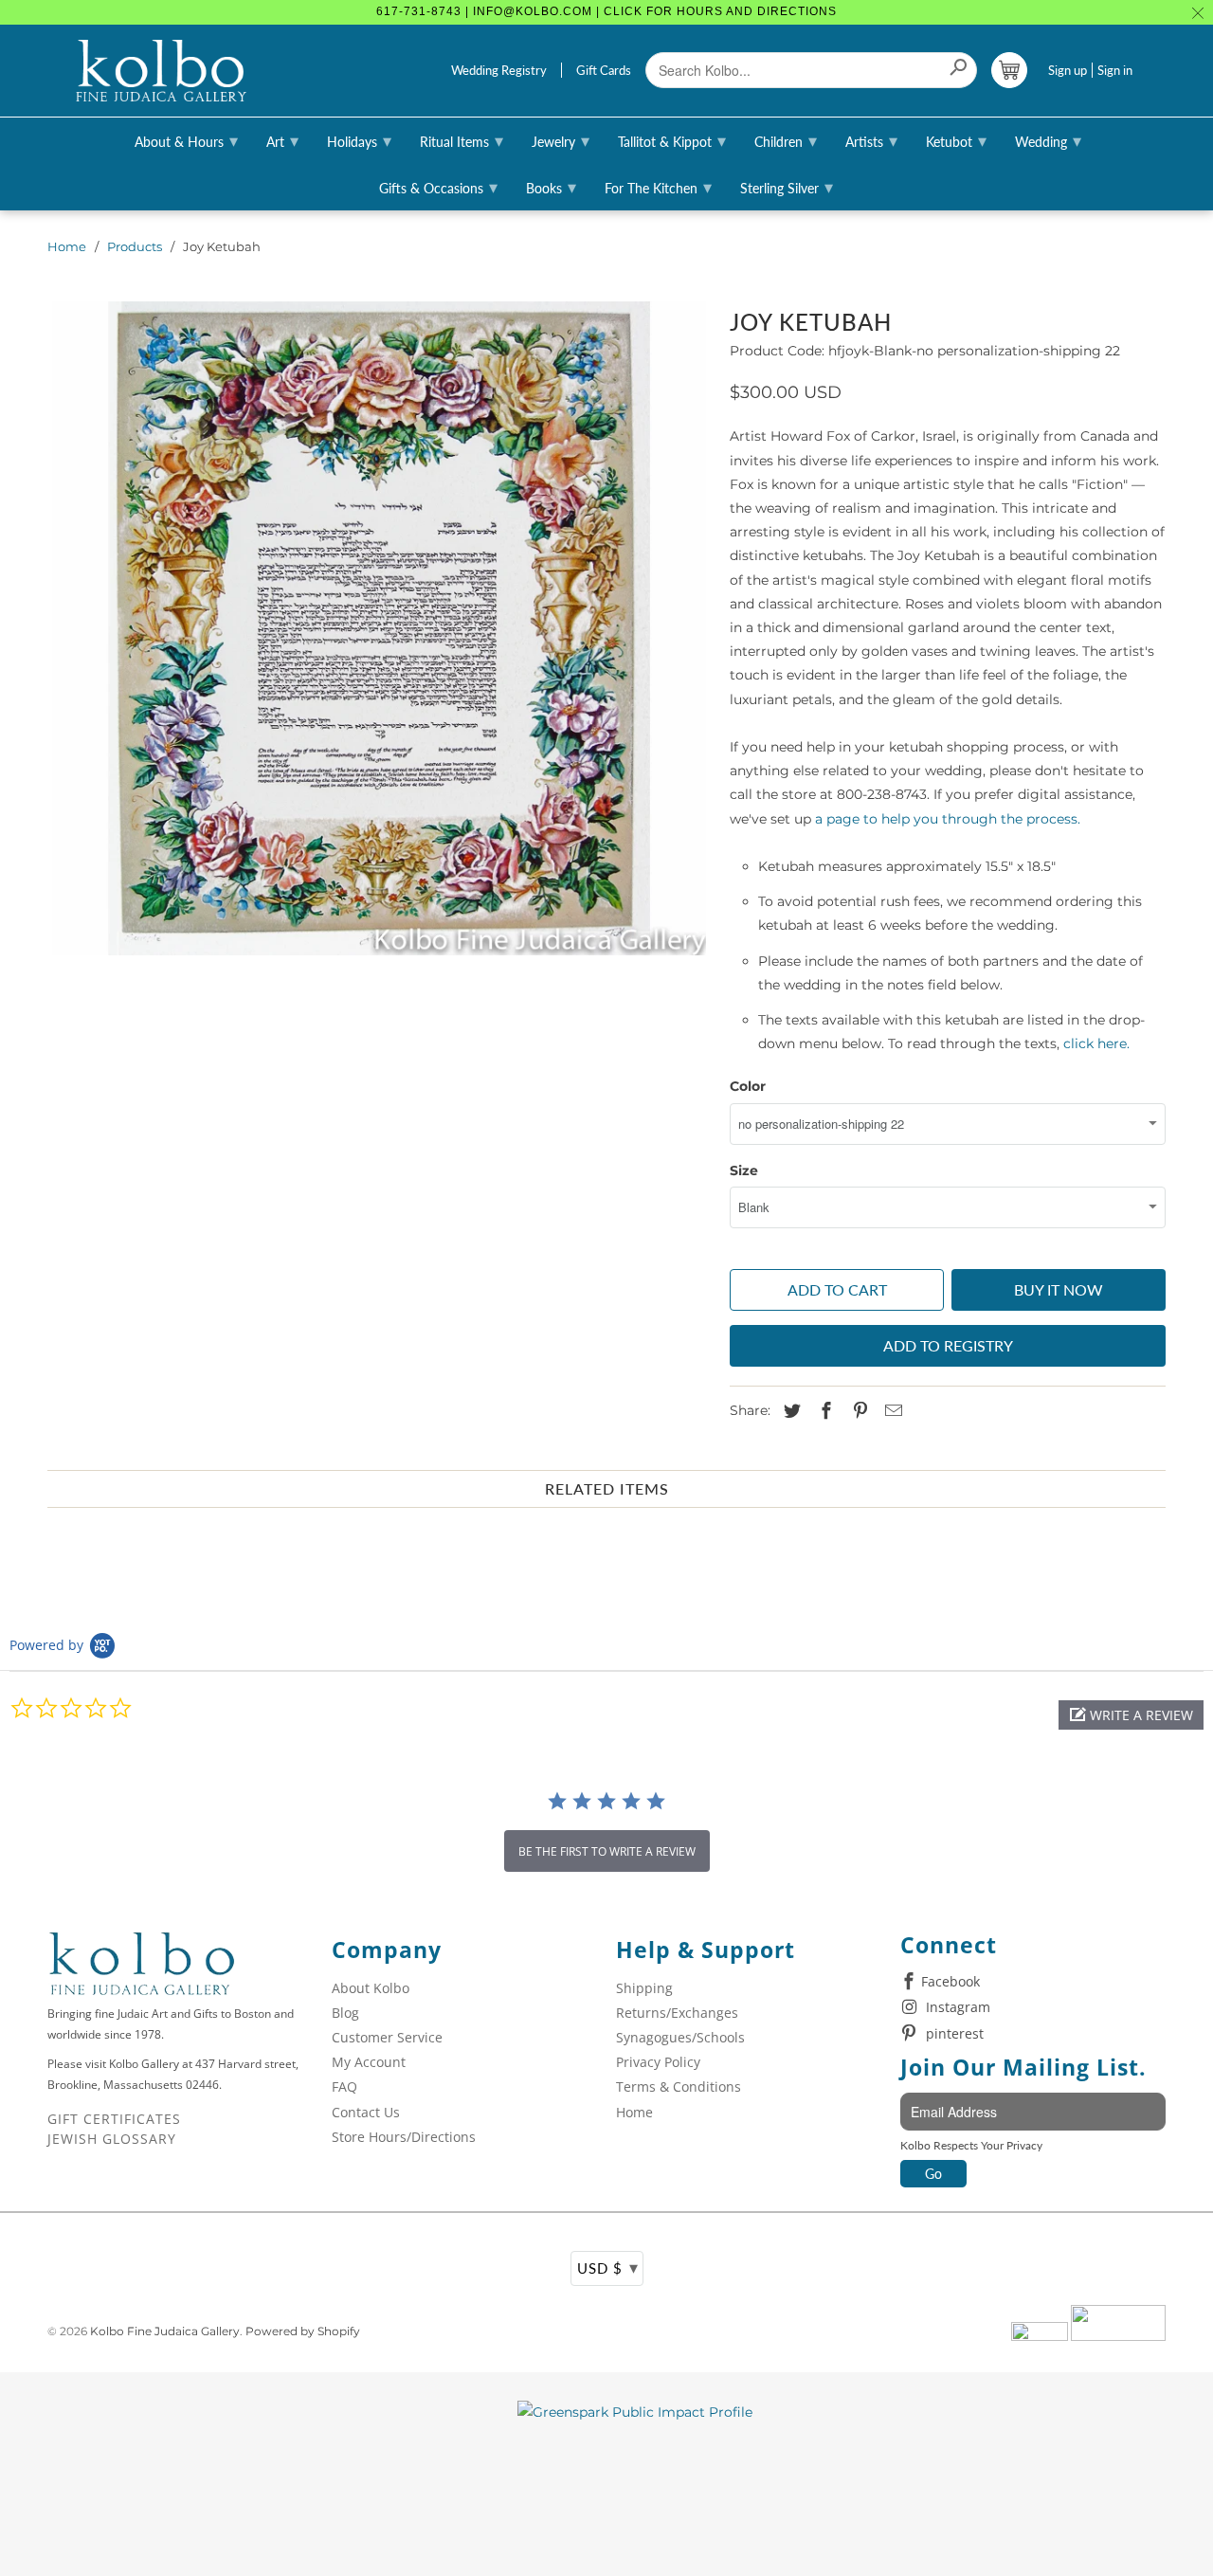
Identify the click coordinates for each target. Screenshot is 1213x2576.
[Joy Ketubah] (379, 628)
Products (135, 246)
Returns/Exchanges (677, 2013)
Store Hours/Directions (404, 2137)
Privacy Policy (658, 2062)
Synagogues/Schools (680, 2037)
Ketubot (956, 140)
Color (748, 1086)
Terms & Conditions (679, 2086)
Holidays (359, 140)
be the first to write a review (607, 1851)
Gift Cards (604, 70)
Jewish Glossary (112, 2139)
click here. (1096, 1043)
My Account (369, 2062)
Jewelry (561, 140)
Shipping (644, 1988)
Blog (345, 2013)
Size (744, 1170)
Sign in (1115, 70)
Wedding (1048, 140)
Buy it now (1059, 1289)
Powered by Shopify (303, 2331)
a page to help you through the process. (948, 819)
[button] (1131, 1715)
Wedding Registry (499, 70)
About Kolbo (371, 1988)
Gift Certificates (114, 2119)
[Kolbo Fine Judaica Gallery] (161, 71)
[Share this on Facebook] (824, 1411)
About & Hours (186, 140)
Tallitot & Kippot (672, 140)
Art (282, 140)
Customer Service (387, 2037)
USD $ (608, 2267)
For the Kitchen (658, 187)
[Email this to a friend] (891, 1411)
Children (786, 140)
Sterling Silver (787, 187)
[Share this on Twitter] (789, 1411)
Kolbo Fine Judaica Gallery (165, 2331)
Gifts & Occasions (438, 187)
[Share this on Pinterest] (858, 1411)
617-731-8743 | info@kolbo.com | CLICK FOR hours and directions (606, 11)
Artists (871, 140)
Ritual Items (462, 140)
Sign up (1068, 70)
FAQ (344, 2086)
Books (551, 187)
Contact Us (366, 2112)
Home (67, 246)
